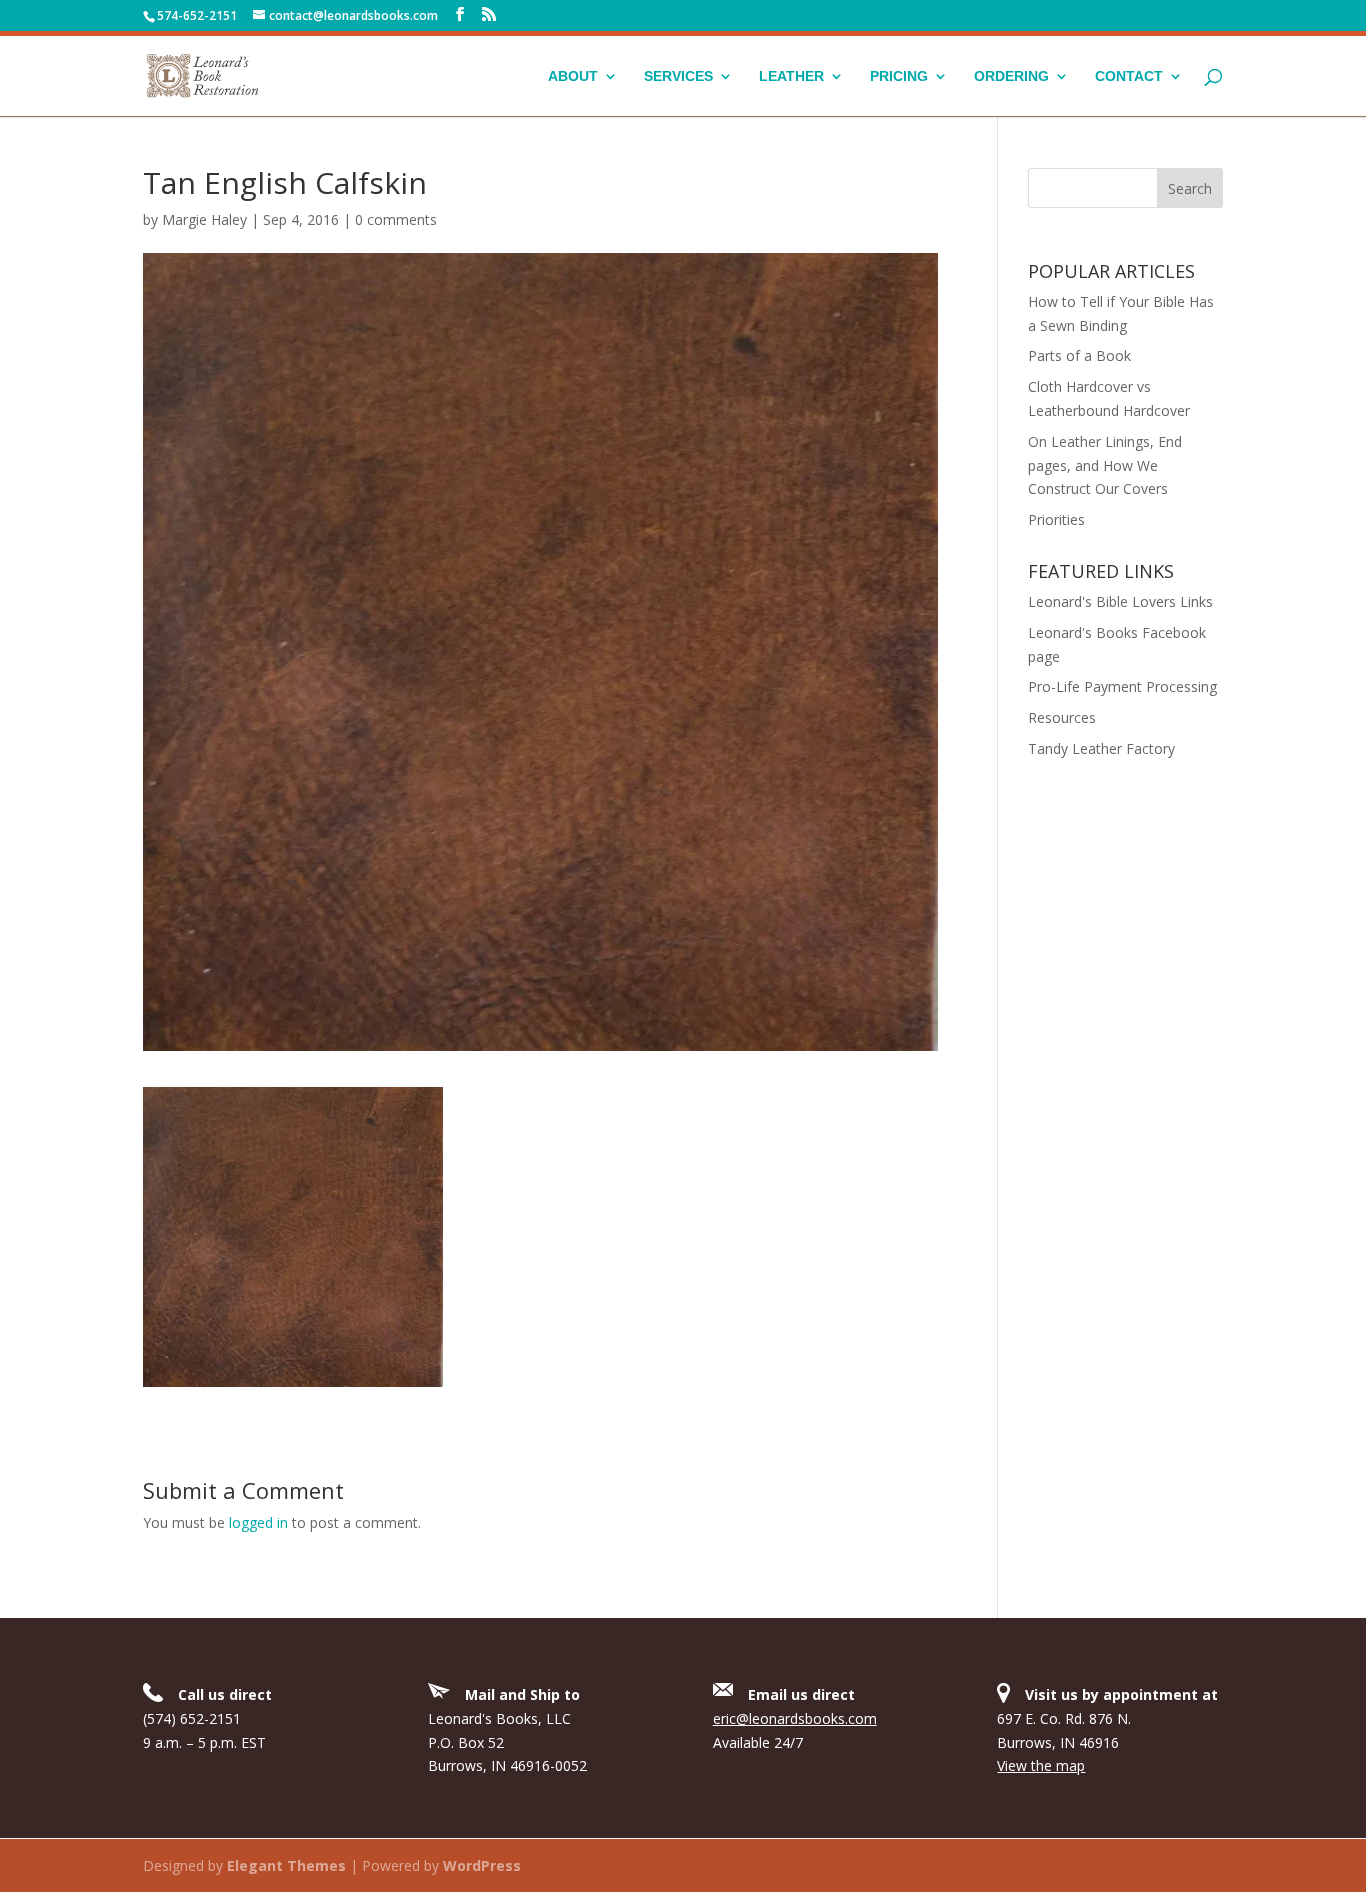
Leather (791, 76)
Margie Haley (204, 219)
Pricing (899, 76)
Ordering (1011, 76)
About (573, 76)
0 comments (396, 219)
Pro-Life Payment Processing (1122, 686)
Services (678, 76)
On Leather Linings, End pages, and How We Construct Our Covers (1105, 465)
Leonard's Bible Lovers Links (1120, 601)
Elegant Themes (286, 1865)
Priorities (1056, 519)
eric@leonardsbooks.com (795, 1718)
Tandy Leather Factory (1101, 748)
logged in (258, 1522)
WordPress (482, 1865)
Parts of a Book (1079, 355)
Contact (1129, 76)
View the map (1041, 1765)
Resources (1062, 717)
